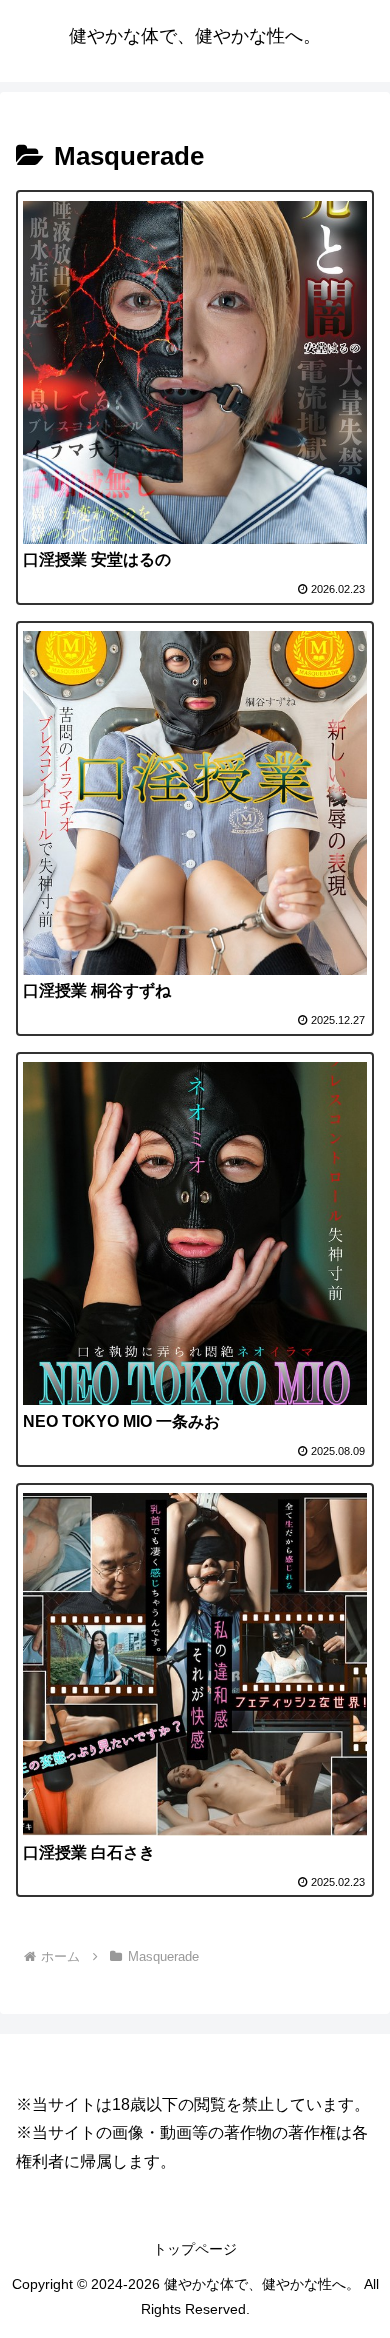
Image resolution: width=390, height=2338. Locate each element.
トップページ (195, 2249)
